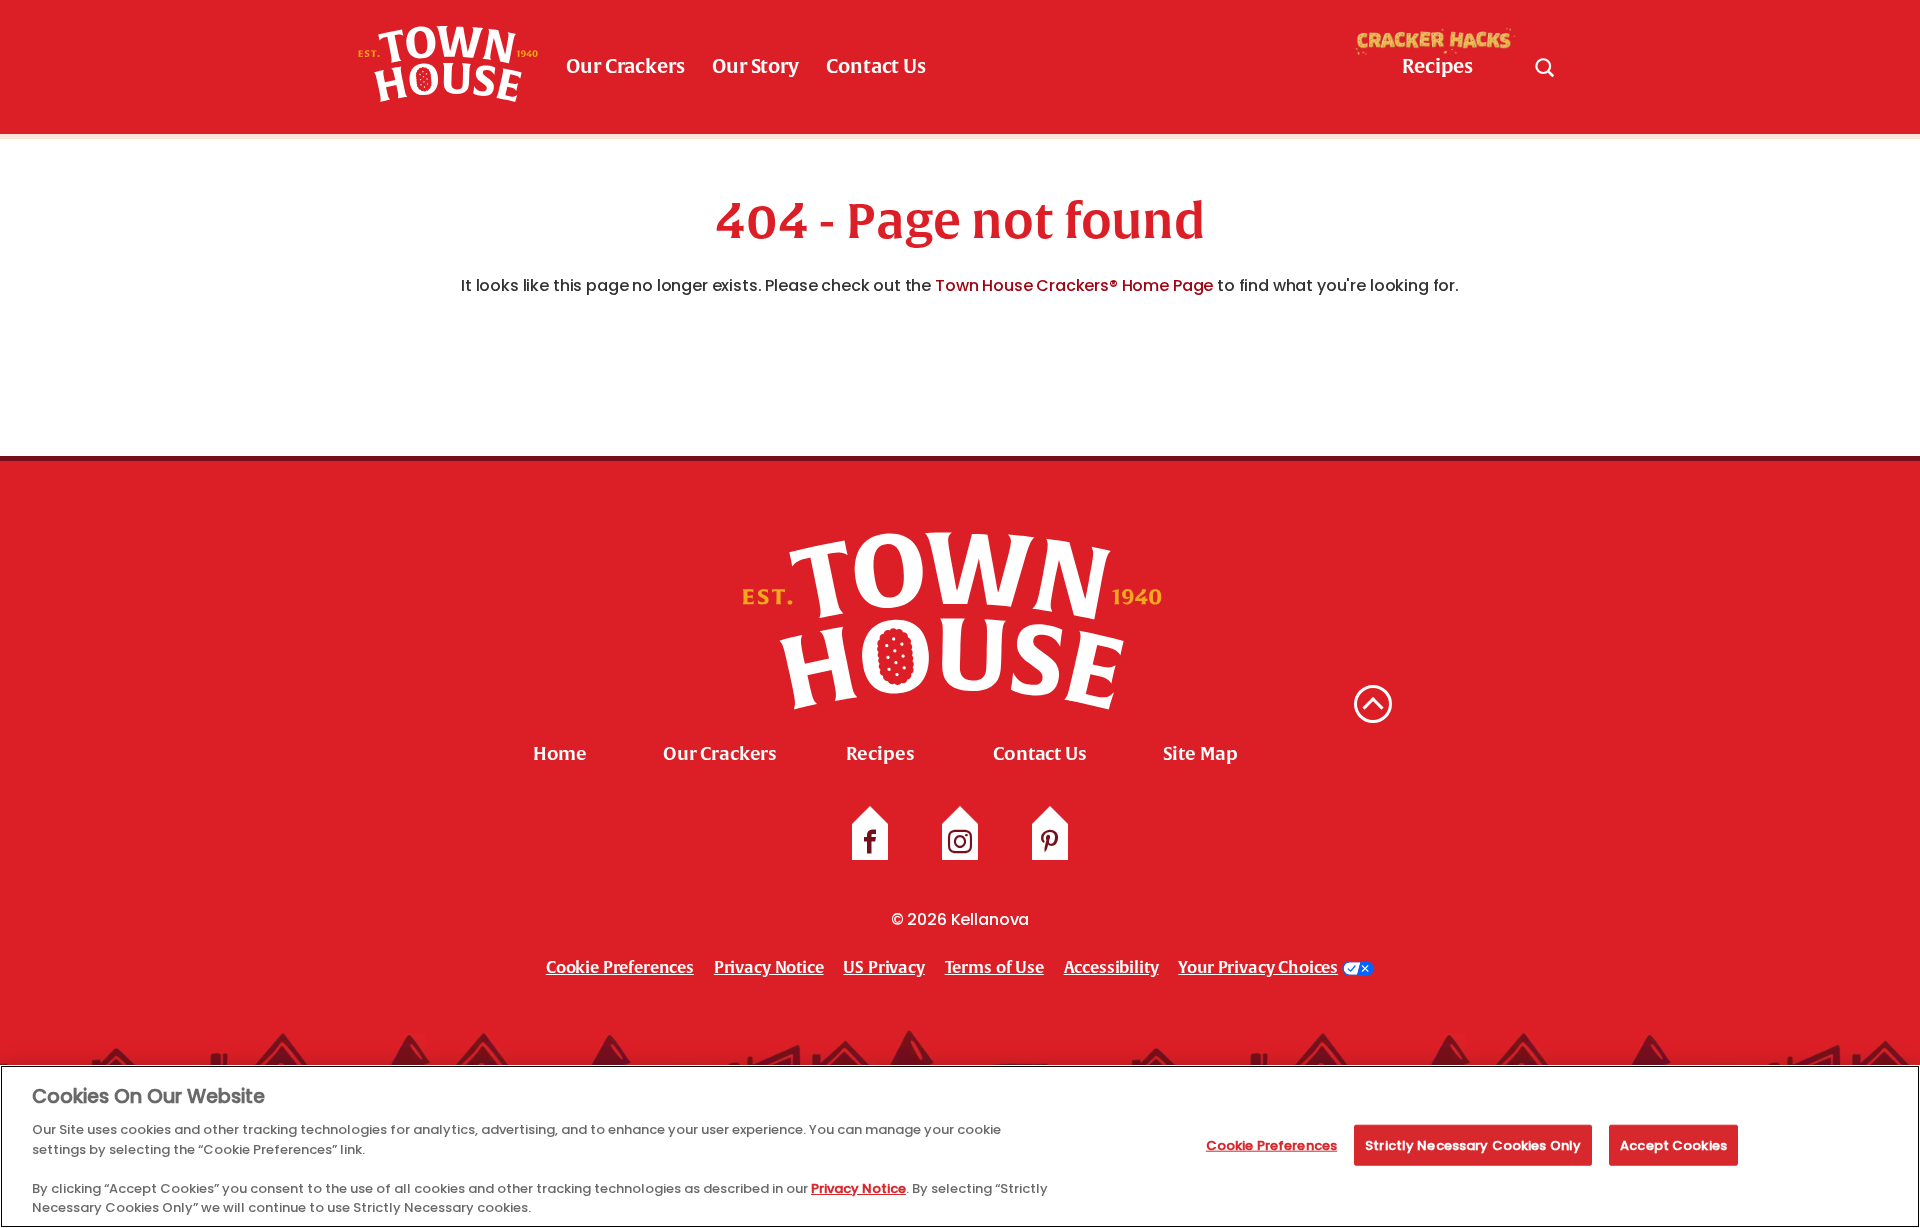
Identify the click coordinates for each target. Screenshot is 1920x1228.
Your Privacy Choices (1258, 967)
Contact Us (875, 66)
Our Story (755, 66)
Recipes (880, 754)
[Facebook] (870, 842)
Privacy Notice (769, 967)
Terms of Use (994, 967)
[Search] (1544, 67)
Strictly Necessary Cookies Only (1473, 1144)
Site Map (1200, 754)
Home (560, 754)
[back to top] (1373, 704)
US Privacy (883, 967)
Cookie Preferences (1271, 1144)
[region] (960, 1146)
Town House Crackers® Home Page (1074, 285)
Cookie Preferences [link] (620, 967)
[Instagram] (960, 842)
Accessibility (1111, 967)
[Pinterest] (1050, 842)
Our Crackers (625, 66)
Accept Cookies (1673, 1144)
